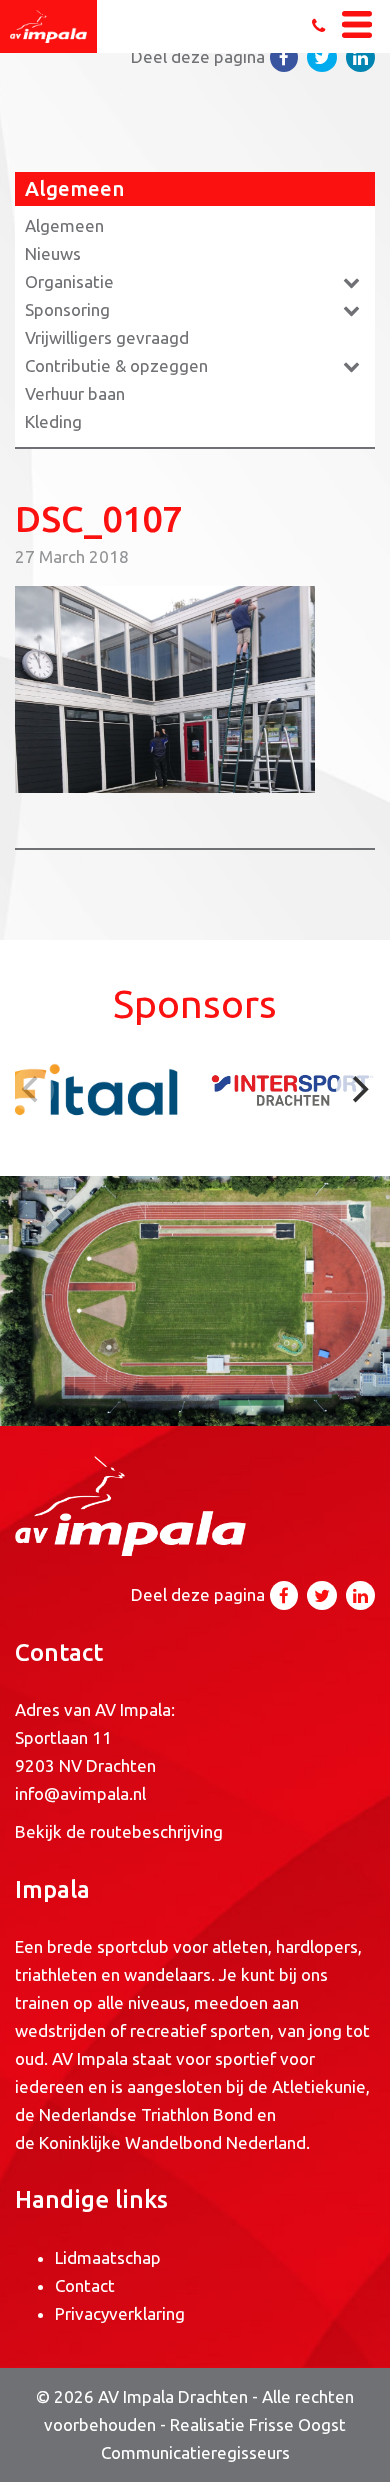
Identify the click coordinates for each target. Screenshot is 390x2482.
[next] (358, 1090)
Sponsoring (67, 309)
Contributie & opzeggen (116, 365)
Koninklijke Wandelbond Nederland (172, 2142)
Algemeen (64, 225)
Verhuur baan (75, 393)
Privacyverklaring (120, 2313)
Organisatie (69, 281)
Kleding (53, 421)
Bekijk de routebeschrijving (119, 1831)
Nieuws (53, 253)
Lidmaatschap (108, 2257)
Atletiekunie (319, 2086)
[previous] (32, 1090)
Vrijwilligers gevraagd (107, 337)
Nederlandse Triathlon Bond (148, 2114)
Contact (85, 2285)
